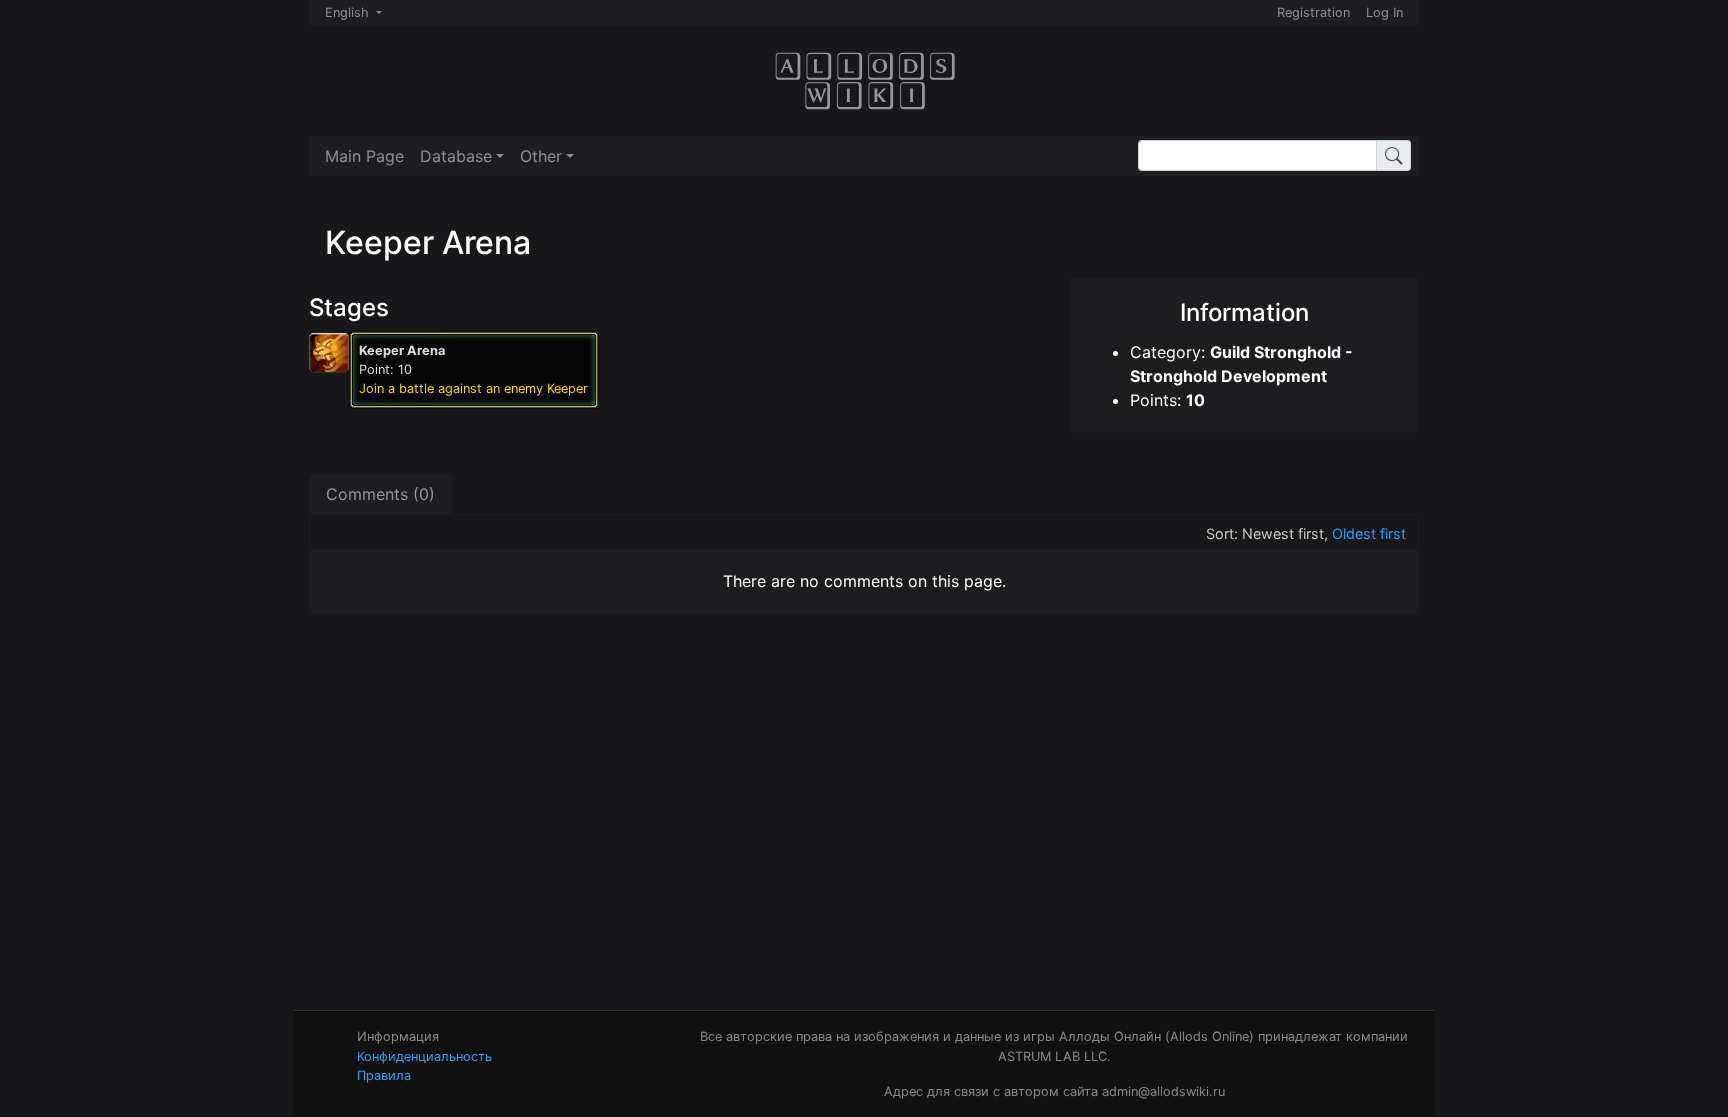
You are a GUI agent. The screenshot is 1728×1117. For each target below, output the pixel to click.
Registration (1313, 12)
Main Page (364, 156)
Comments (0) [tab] (380, 494)
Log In (1384, 12)
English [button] (349, 12)
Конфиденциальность (424, 1056)
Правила (384, 1075)
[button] (462, 156)
